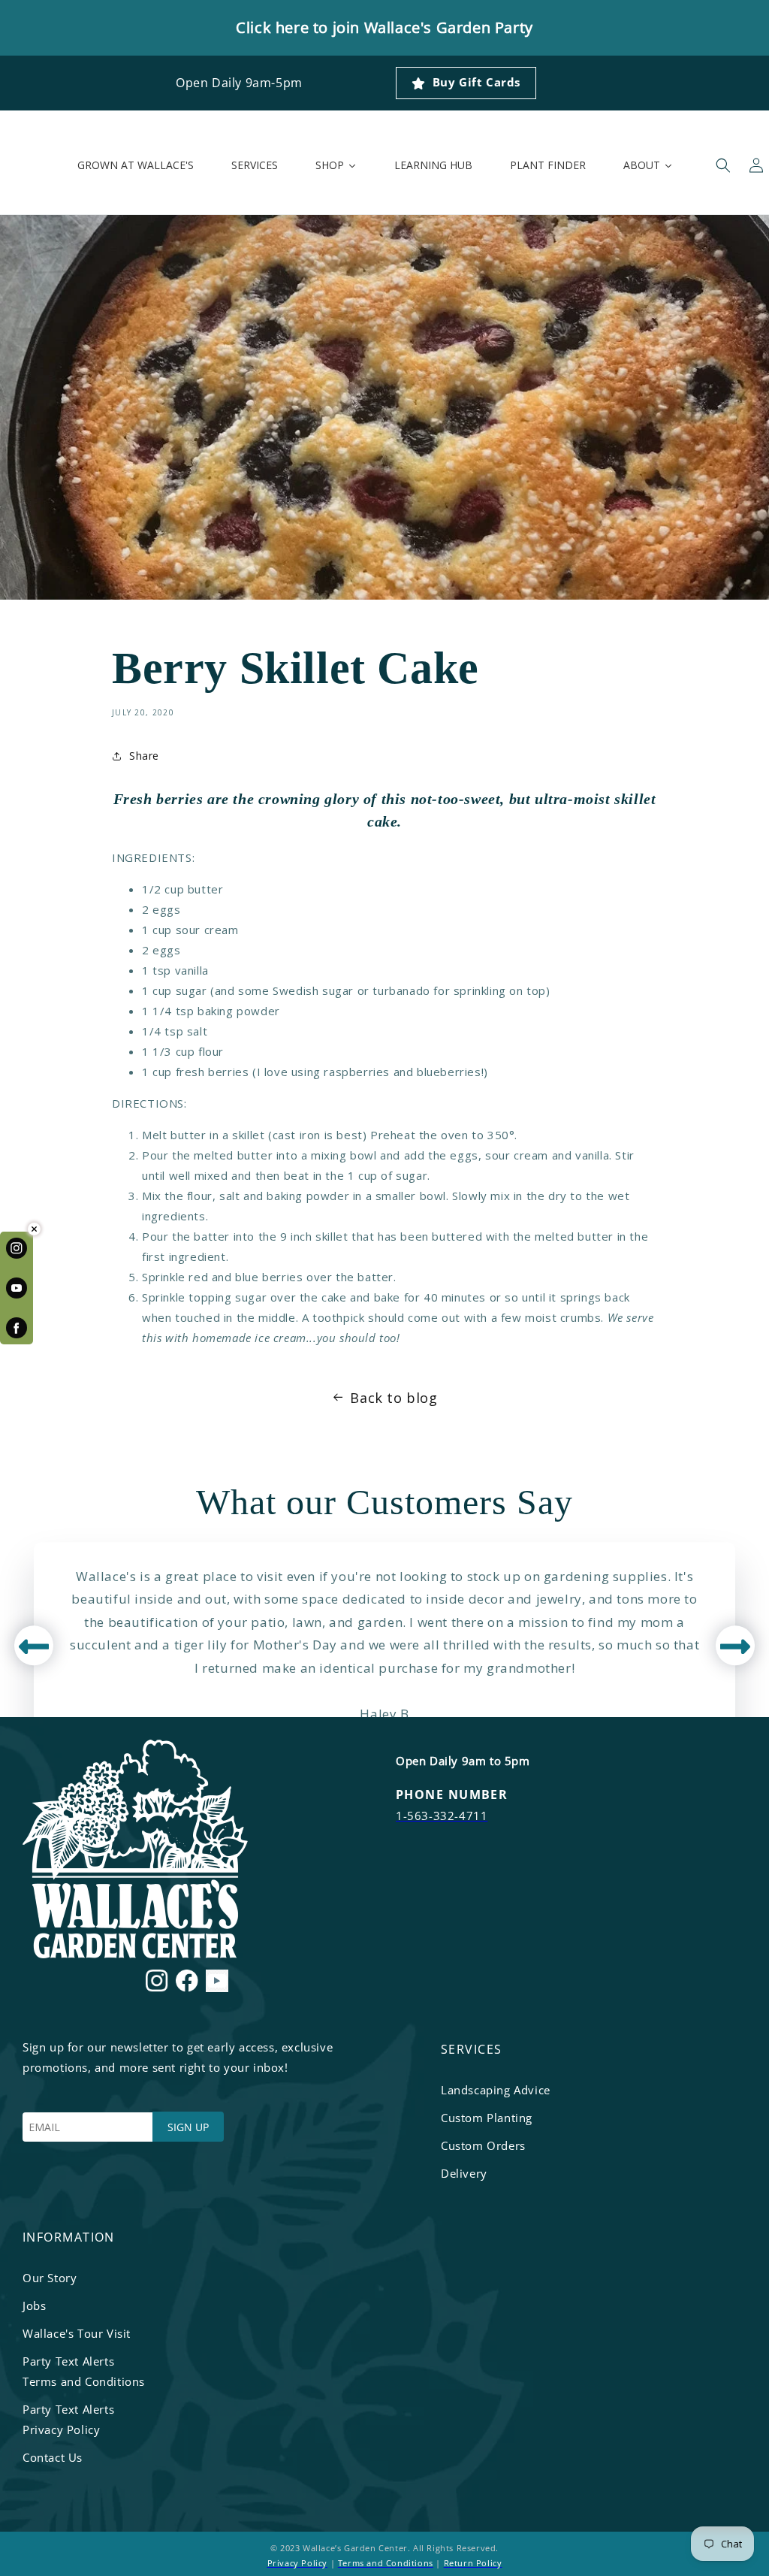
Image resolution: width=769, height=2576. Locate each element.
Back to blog (394, 1398)
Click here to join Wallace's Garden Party (384, 27)
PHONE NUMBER (452, 1794)
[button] (723, 165)
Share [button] (144, 756)
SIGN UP (188, 2127)
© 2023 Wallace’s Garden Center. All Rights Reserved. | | (385, 2555)
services (472, 2049)
